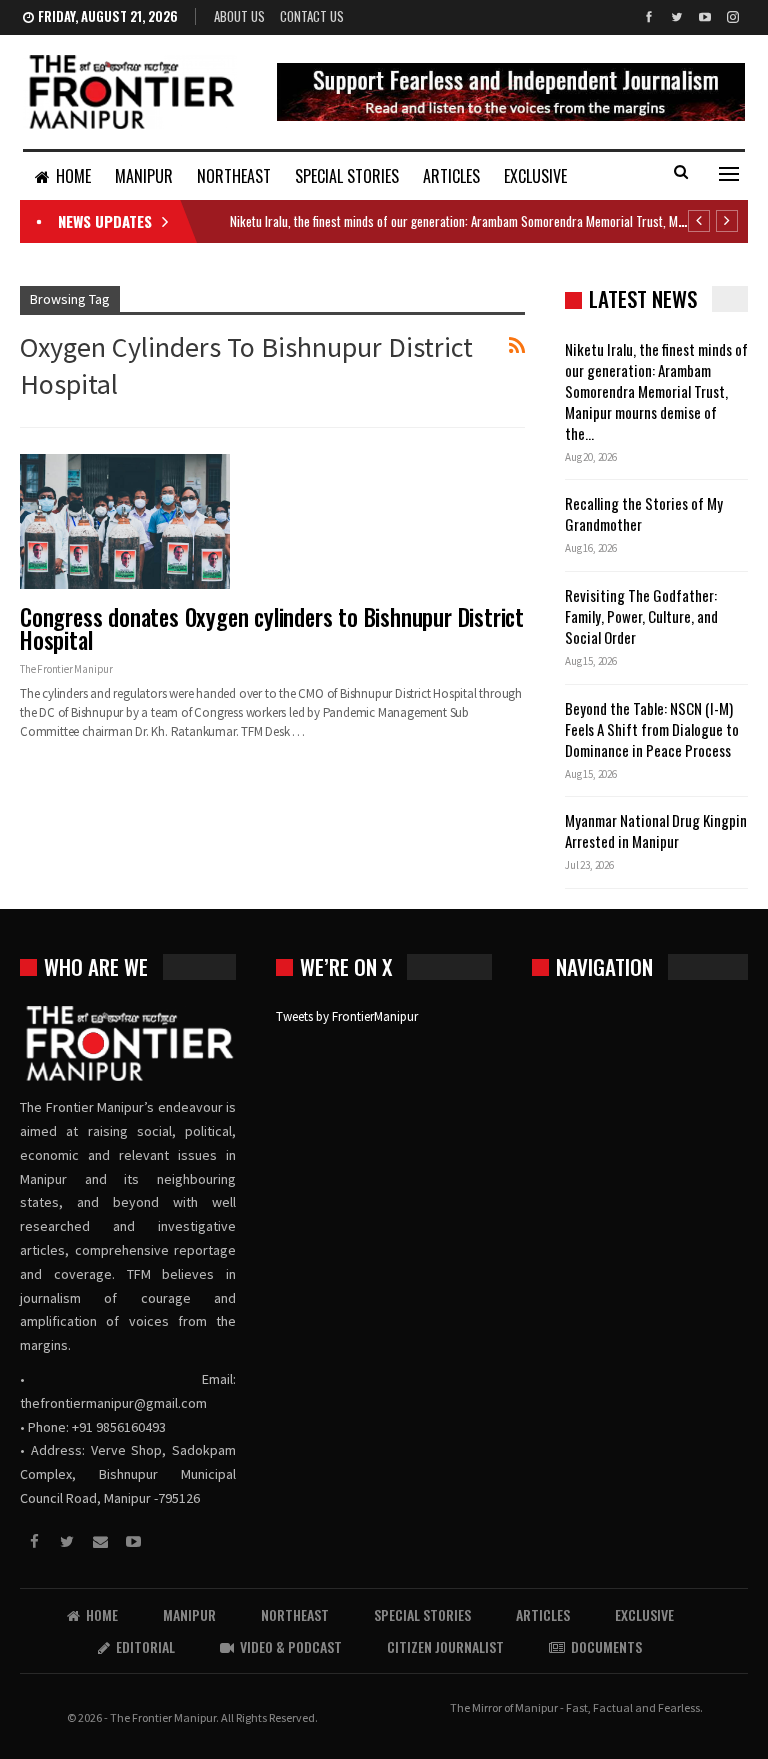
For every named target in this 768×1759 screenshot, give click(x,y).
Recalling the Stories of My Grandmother (644, 513)
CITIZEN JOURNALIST (445, 1646)
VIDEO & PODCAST (291, 1646)
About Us (239, 16)
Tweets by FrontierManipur (347, 1016)
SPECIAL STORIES (347, 176)
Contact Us (312, 16)
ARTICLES (451, 176)
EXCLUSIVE (535, 176)
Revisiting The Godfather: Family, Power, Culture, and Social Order (641, 616)
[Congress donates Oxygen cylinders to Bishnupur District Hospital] (125, 521)
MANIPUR (144, 176)
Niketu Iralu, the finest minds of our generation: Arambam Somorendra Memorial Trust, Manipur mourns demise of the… (656, 391)
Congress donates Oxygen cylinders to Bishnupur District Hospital (272, 628)
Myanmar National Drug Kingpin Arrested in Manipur (656, 830)
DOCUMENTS (606, 1646)
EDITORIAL (145, 1646)
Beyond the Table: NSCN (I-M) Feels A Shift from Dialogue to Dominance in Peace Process (652, 729)
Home (73, 176)
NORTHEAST (234, 176)
